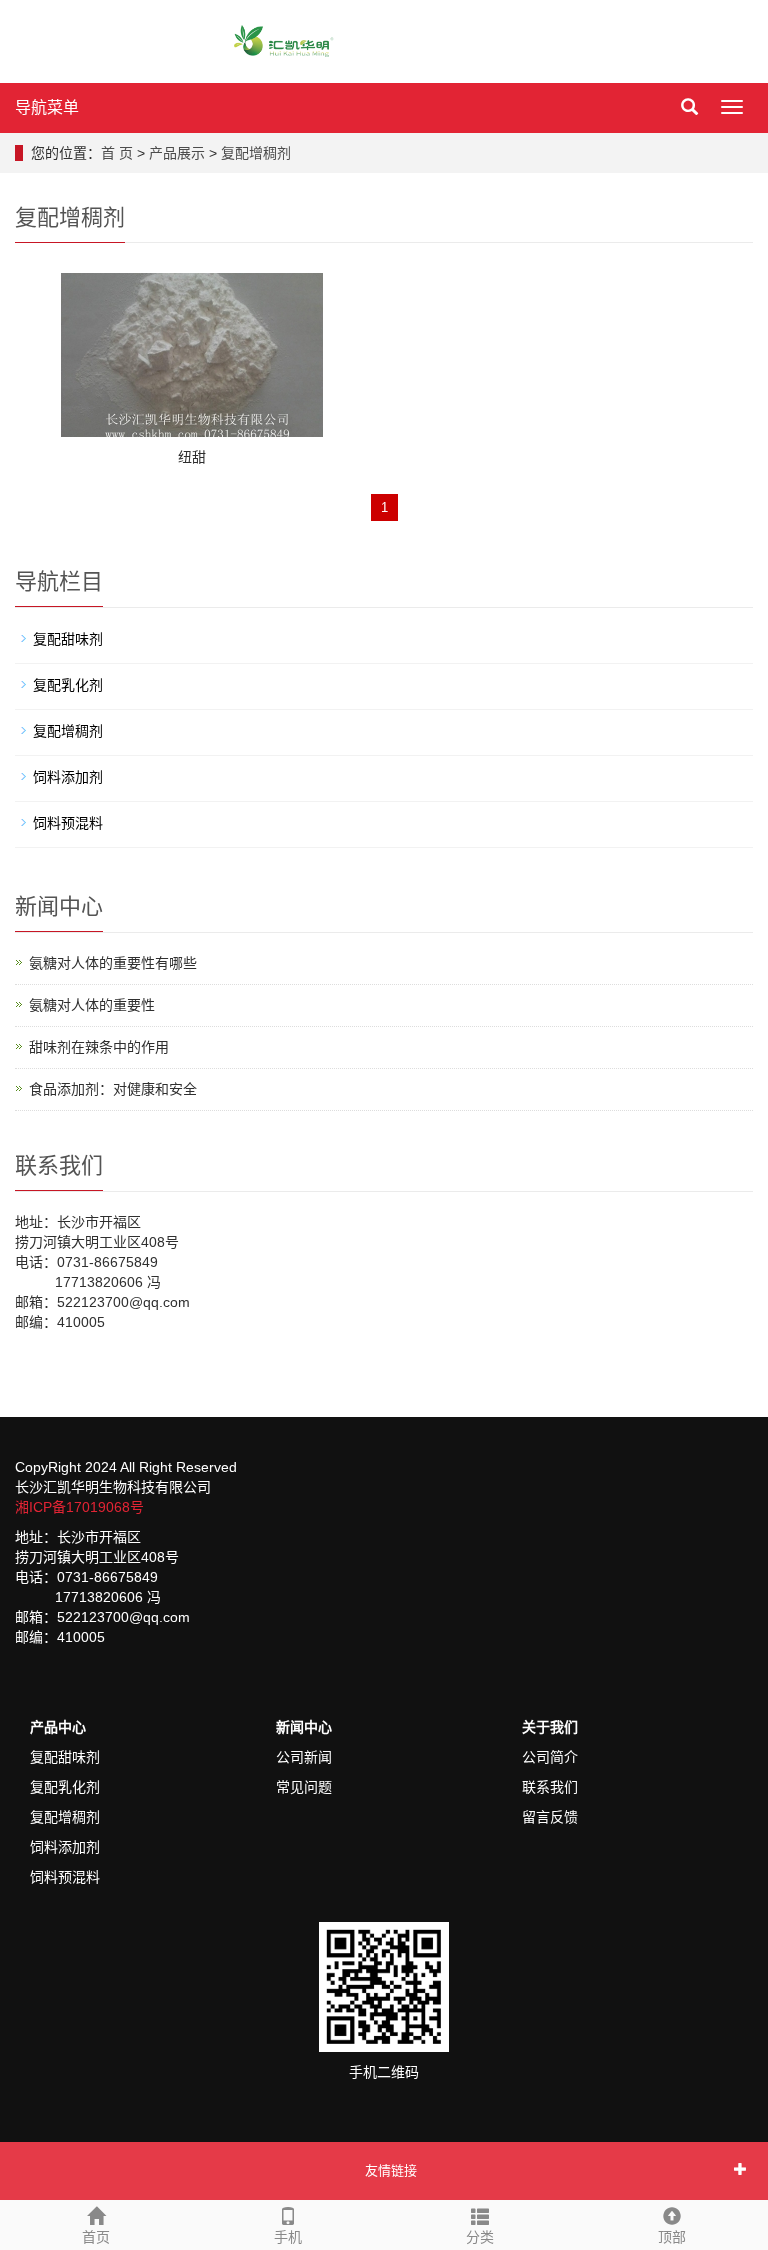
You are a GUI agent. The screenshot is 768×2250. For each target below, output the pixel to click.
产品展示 (177, 153)
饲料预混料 (68, 823)
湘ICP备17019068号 (79, 1507)
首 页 (117, 153)
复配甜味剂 (68, 639)
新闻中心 (304, 1727)
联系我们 (550, 1787)
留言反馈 (550, 1817)
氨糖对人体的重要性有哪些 (113, 963)
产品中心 (58, 1727)
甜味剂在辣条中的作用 (99, 1047)
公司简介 (550, 1757)
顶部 (672, 2237)
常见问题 (304, 1787)
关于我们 (550, 1727)
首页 (96, 2237)
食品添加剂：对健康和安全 (113, 1089)
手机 (288, 2237)
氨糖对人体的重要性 (92, 1005)
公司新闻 (304, 1757)
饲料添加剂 (68, 777)
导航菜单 (47, 107)
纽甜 (192, 457)
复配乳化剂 (68, 685)
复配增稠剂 (256, 153)
